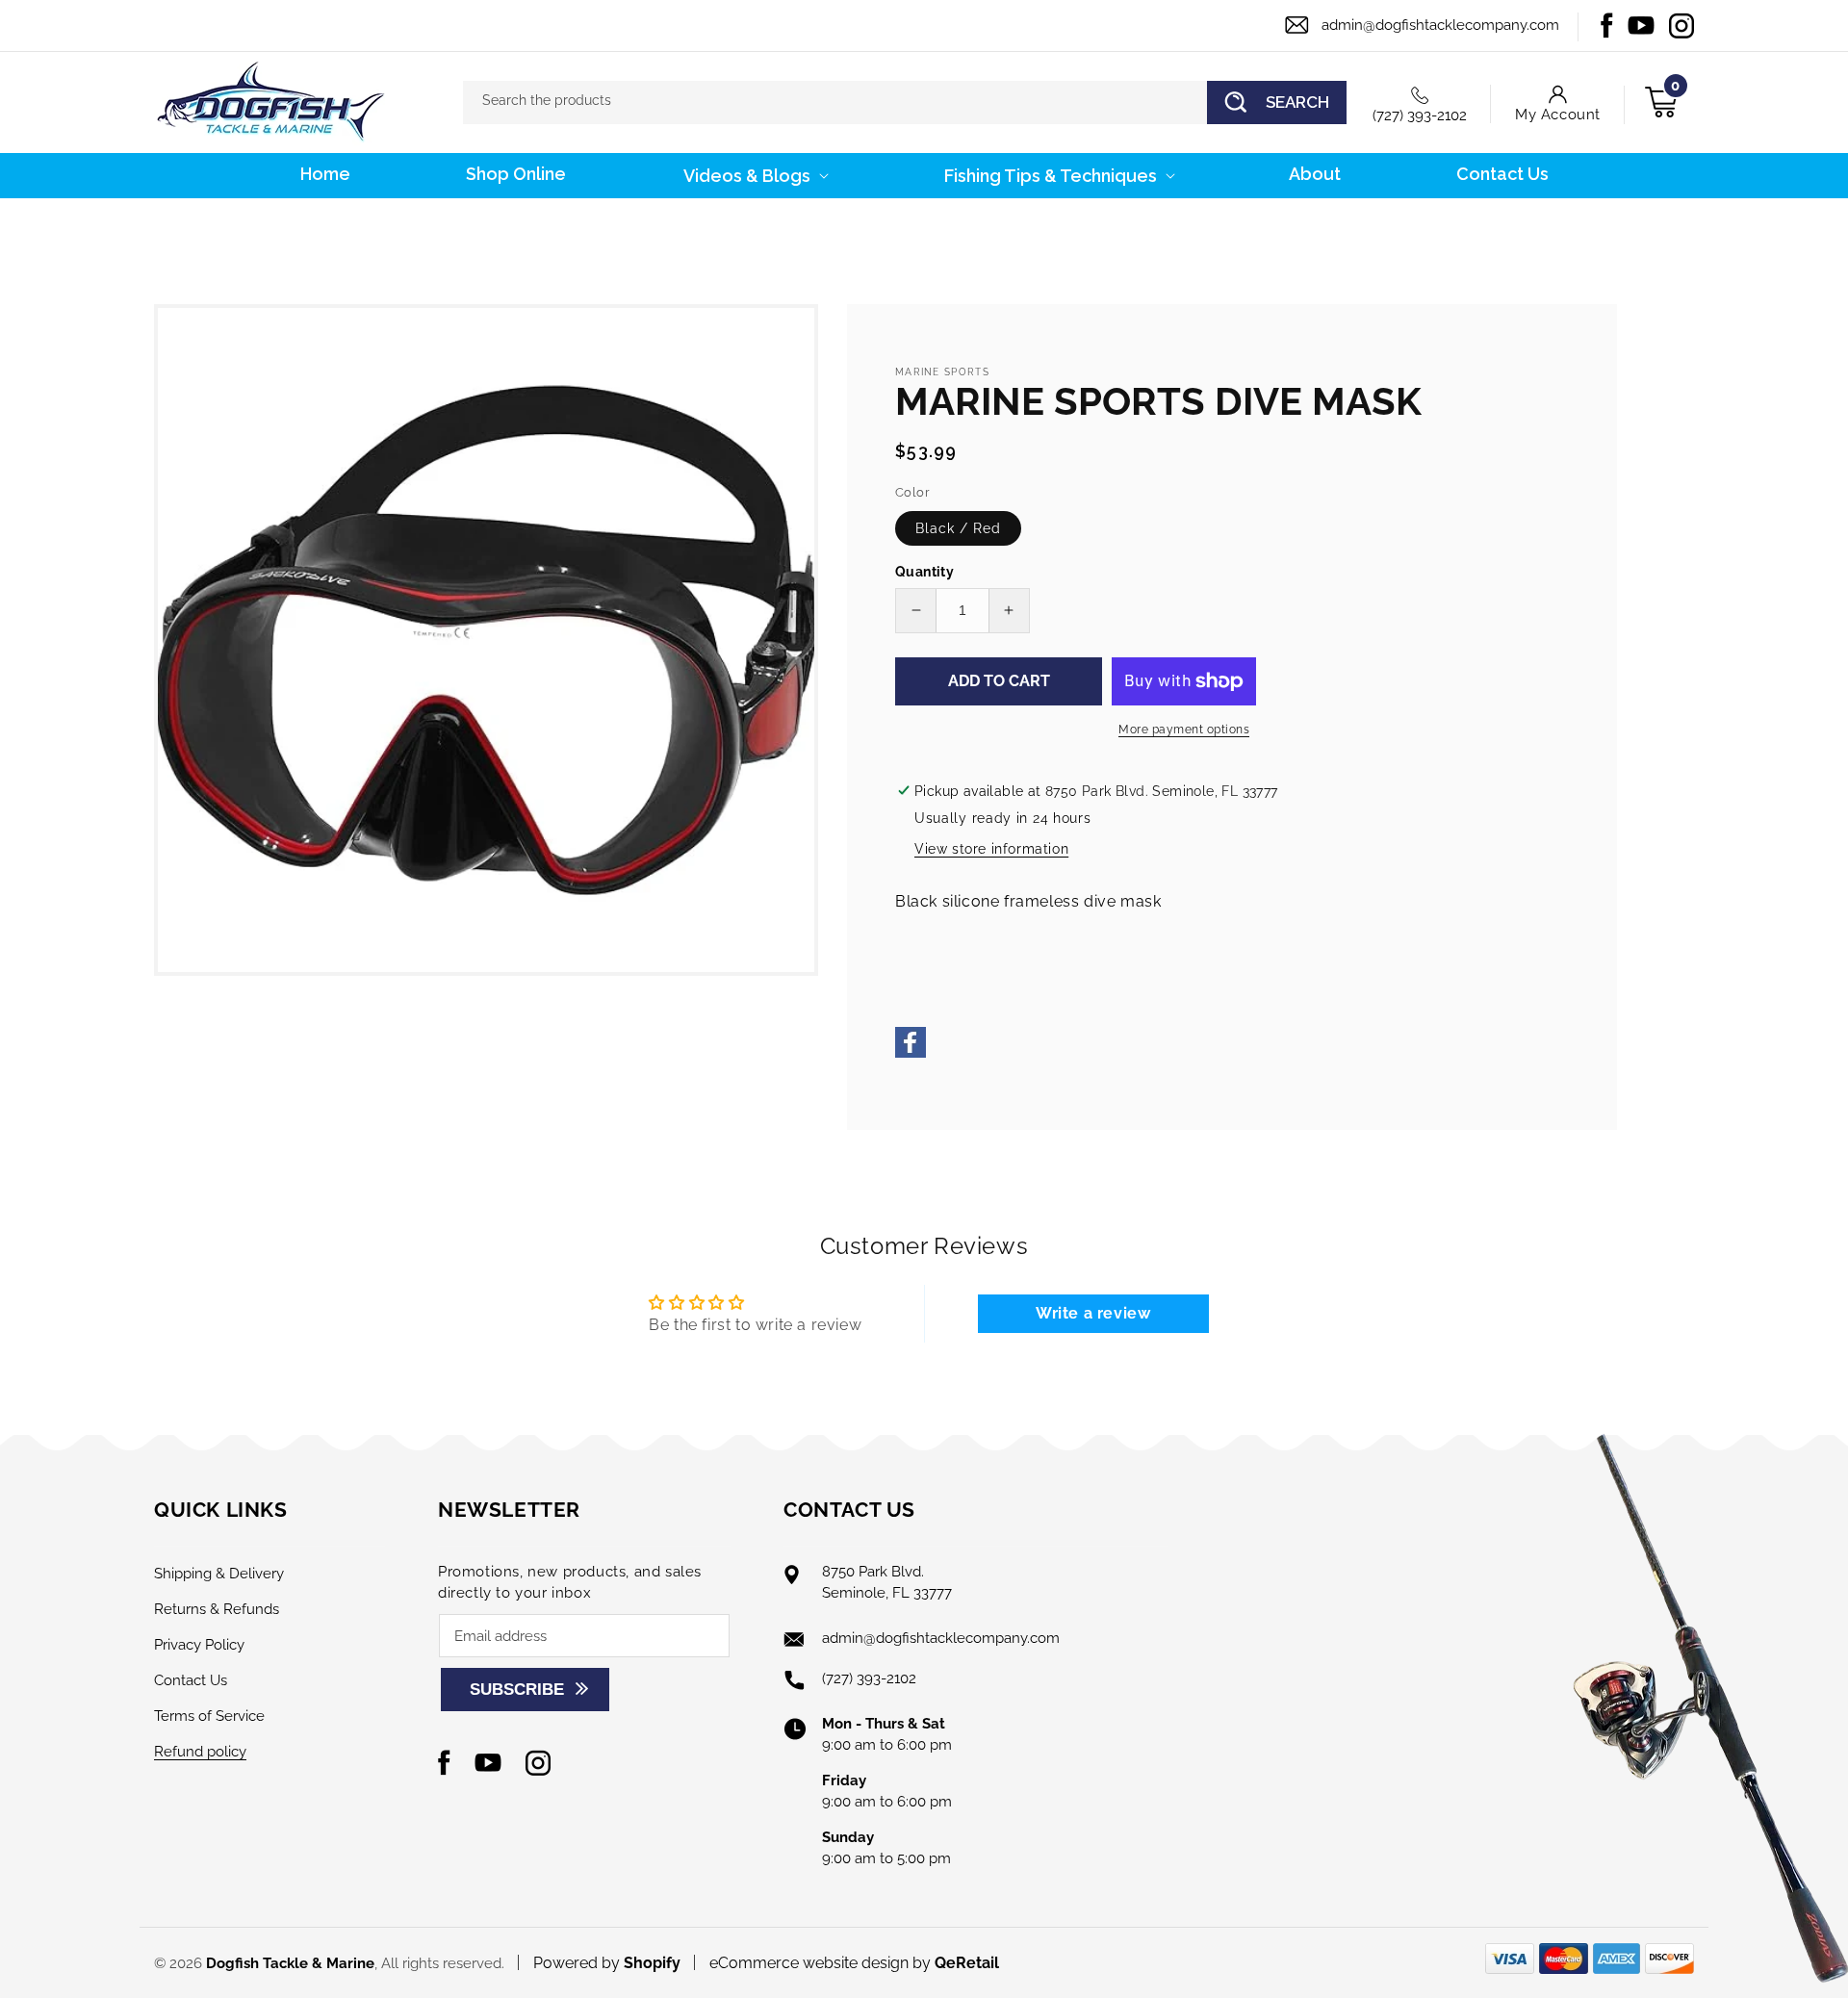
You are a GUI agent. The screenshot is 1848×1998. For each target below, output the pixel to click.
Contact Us (191, 1680)
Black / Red (958, 528)
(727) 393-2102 (1420, 115)
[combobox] (905, 102)
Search (1297, 102)
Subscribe (517, 1690)
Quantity (924, 572)
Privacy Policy (199, 1645)
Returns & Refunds (217, 1609)
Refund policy (200, 1752)
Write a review (1093, 1313)
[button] (754, 176)
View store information (991, 849)
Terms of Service (209, 1716)
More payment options (1184, 730)
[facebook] (911, 1052)
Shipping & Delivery (219, 1574)
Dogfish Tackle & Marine (290, 1963)
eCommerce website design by (822, 1963)
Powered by (607, 1963)
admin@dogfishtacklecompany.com (1440, 25)
